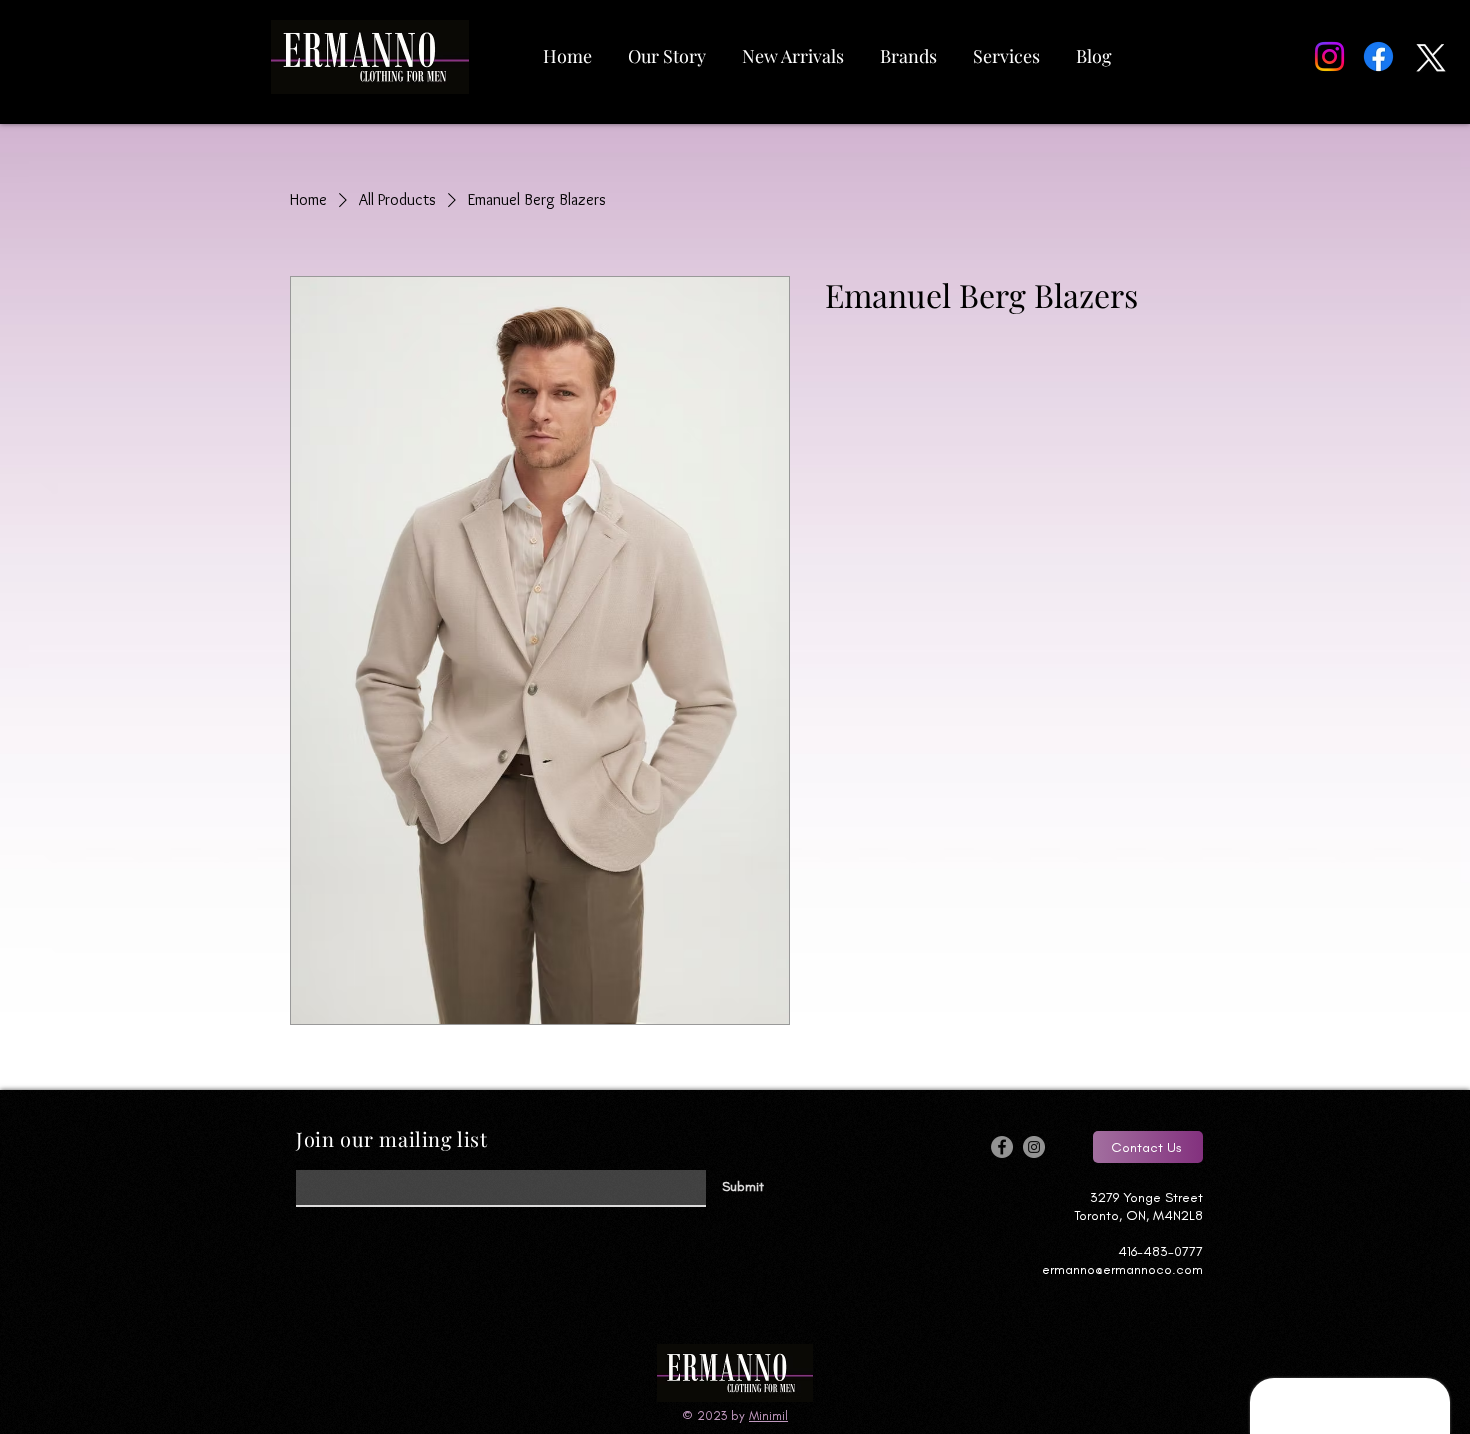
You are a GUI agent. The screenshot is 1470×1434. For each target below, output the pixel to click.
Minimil (768, 1415)
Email (309, 1164)
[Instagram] (1329, 56)
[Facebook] (1378, 56)
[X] (1427, 56)
